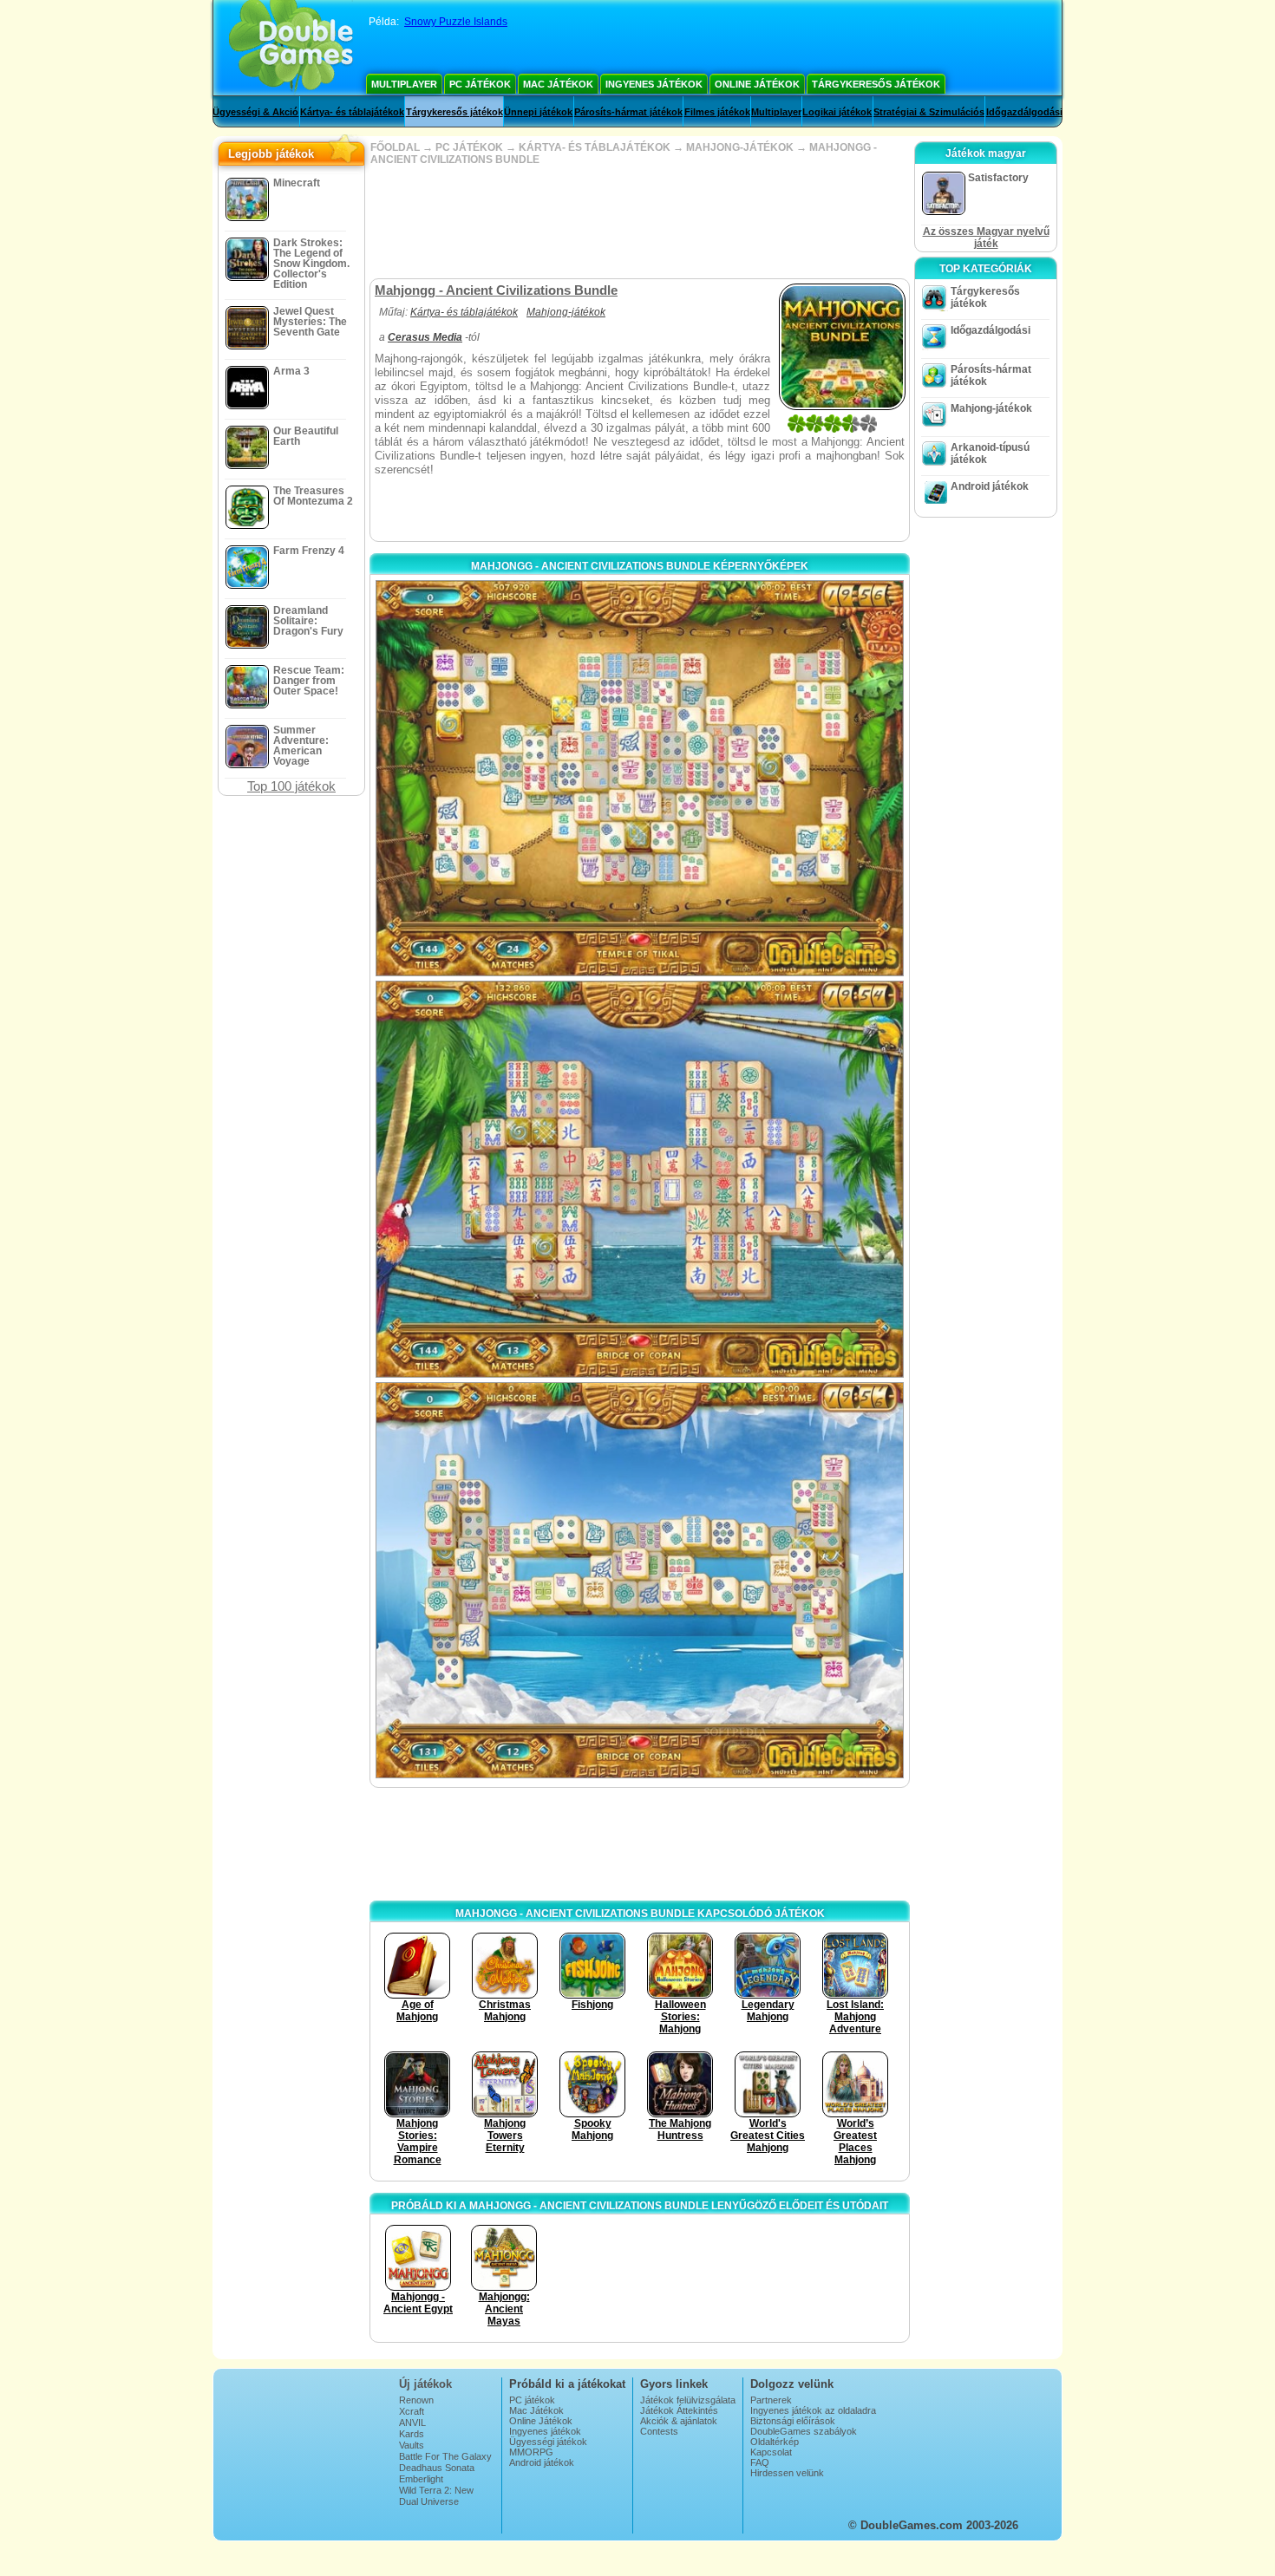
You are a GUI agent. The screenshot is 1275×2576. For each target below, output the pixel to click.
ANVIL (412, 2423)
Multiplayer (404, 84)
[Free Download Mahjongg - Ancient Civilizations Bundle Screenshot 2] (640, 1179)
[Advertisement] (639, 222)
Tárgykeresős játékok (876, 84)
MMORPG (531, 2452)
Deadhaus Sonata (437, 2468)
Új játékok (425, 2384)
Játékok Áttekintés (679, 2410)
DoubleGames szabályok (804, 2431)
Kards (412, 2434)
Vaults (412, 2445)
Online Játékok (757, 84)
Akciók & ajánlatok (679, 2421)
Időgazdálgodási (1024, 112)
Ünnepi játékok (538, 112)
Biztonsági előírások (793, 2421)
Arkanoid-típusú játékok (990, 453)
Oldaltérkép (775, 2442)
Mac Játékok (558, 84)
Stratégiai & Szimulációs (929, 112)
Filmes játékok (717, 112)
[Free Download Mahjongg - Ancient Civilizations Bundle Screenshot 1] (640, 778)
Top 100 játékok (291, 786)
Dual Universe (429, 2501)
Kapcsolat (771, 2452)
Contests (659, 2431)
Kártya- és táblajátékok (352, 112)
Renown (416, 2400)
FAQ (760, 2462)
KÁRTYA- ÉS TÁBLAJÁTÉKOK (595, 147)
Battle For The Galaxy (445, 2456)
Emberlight (421, 2479)
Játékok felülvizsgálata (688, 2400)
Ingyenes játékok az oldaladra (813, 2410)
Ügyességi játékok (548, 2442)
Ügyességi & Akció (255, 112)
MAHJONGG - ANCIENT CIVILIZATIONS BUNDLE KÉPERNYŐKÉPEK (640, 566)
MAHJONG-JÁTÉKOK (740, 147)
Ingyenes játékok (654, 84)
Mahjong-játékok (566, 312)
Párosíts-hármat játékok (628, 112)
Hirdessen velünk (787, 2473)
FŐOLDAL (395, 147)
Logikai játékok (837, 112)
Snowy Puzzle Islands (456, 22)
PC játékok (480, 84)
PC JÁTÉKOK (469, 147)
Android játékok (990, 486)
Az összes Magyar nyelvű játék (986, 238)
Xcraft (412, 2411)
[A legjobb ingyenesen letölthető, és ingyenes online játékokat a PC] (291, 48)
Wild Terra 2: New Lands (436, 2495)
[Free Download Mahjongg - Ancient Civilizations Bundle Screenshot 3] (640, 1580)
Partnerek (771, 2400)
